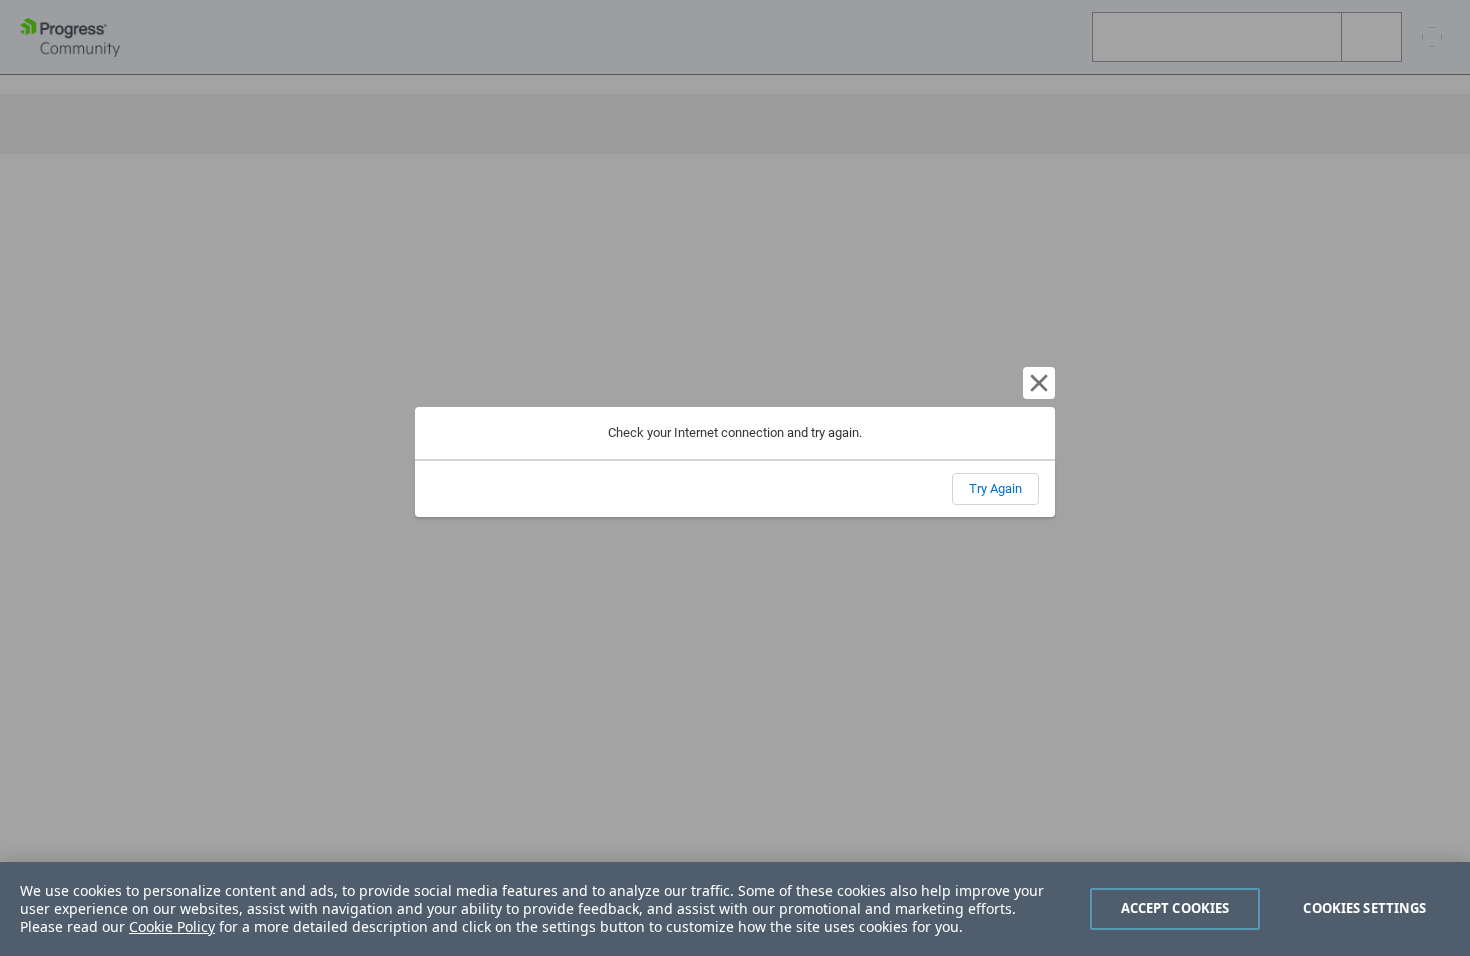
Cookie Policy (172, 926)
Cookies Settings (1364, 908)
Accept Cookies (1175, 908)
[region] (735, 909)
